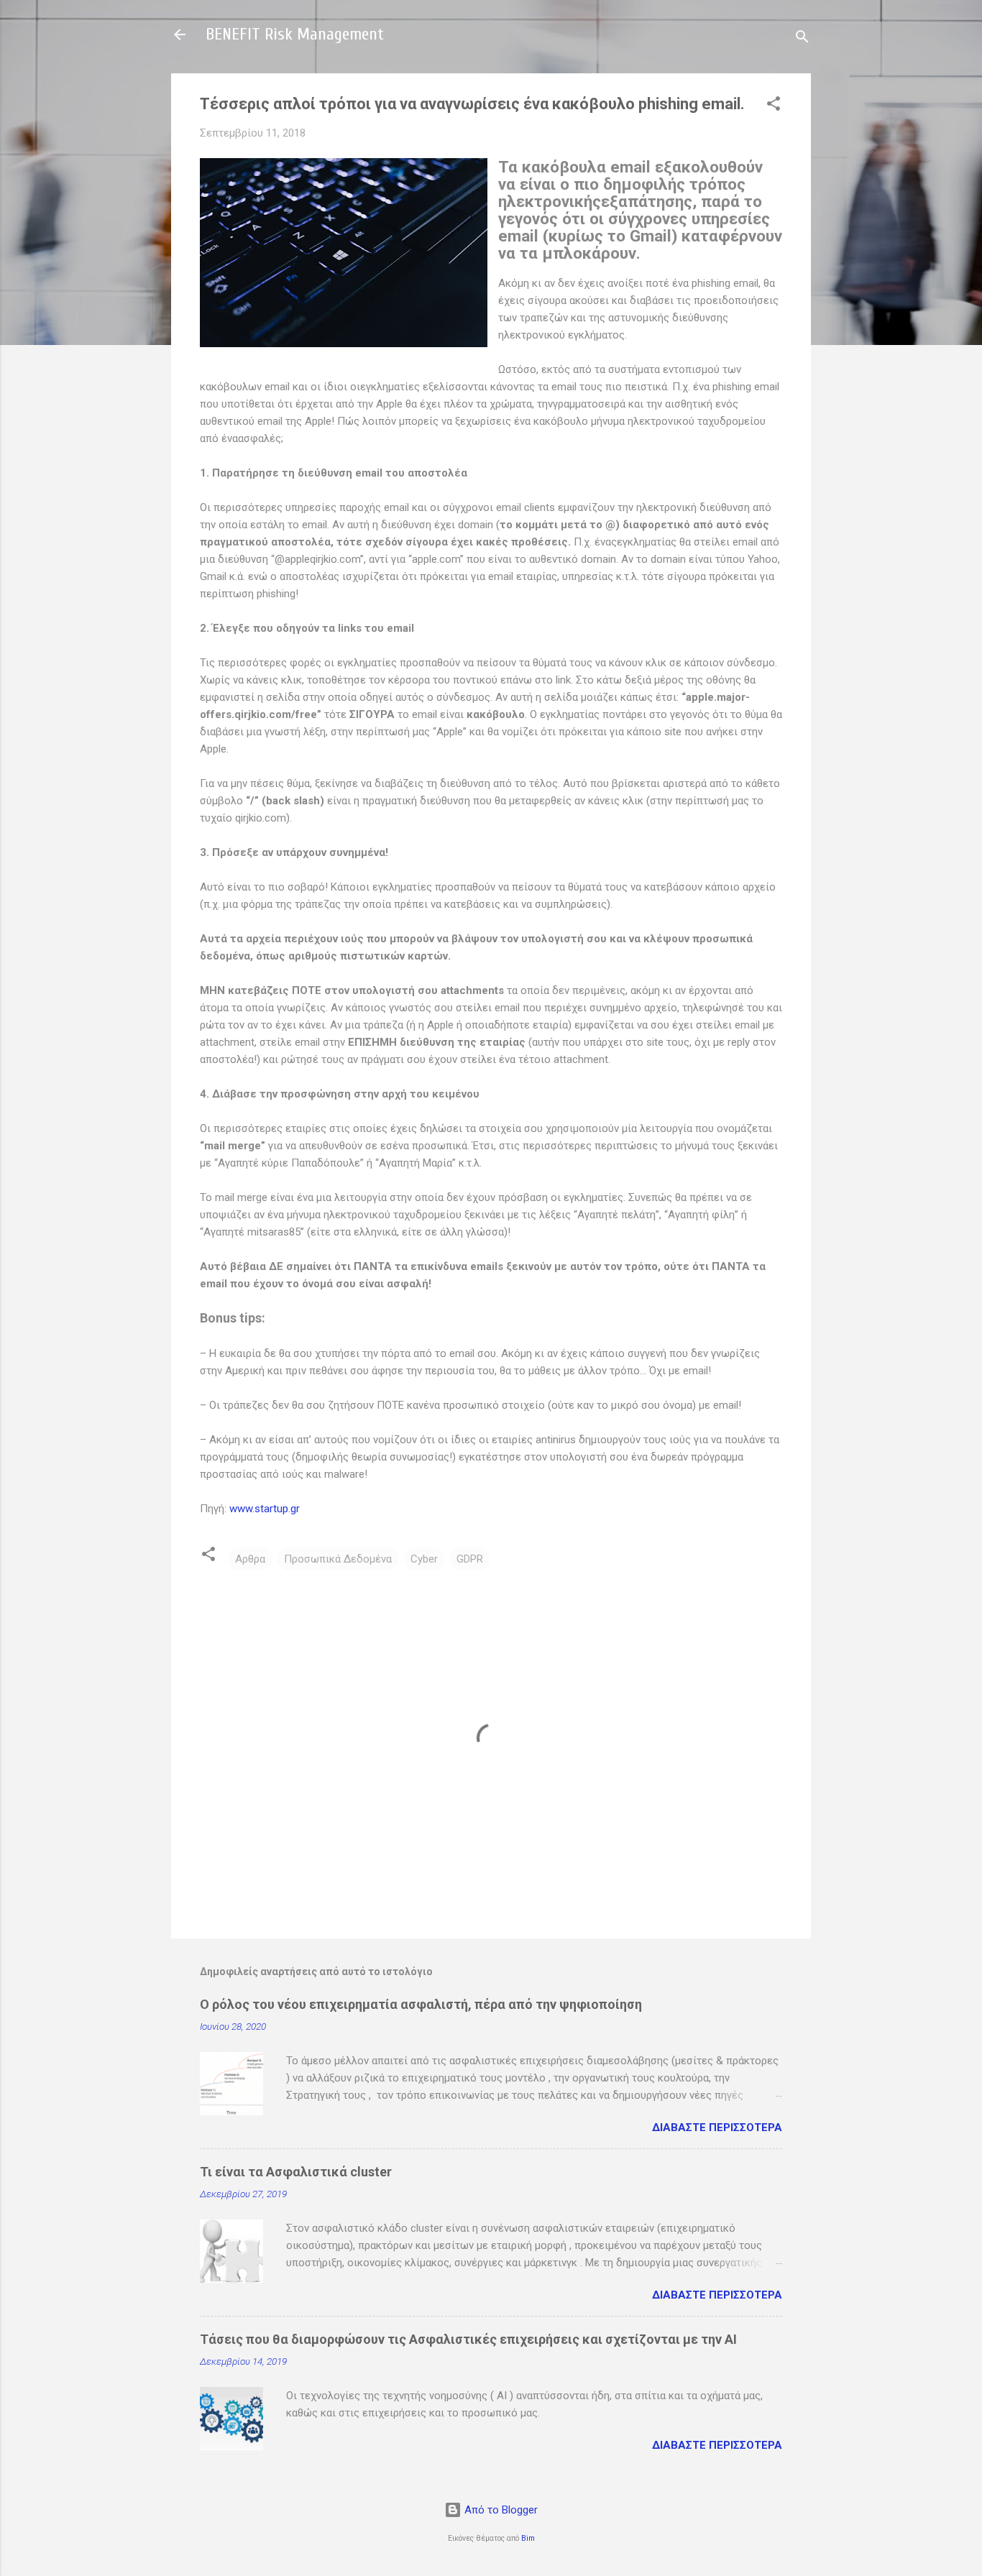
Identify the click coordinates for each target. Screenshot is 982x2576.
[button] (774, 106)
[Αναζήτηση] (802, 39)
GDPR (470, 1559)
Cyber (424, 1559)
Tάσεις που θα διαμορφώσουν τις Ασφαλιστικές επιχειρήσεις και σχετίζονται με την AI (468, 2339)
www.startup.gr (265, 1509)
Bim (528, 2538)
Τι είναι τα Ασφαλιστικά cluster (296, 2172)
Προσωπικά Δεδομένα (338, 1559)
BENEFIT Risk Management (295, 34)
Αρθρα (250, 1559)
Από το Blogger (500, 2510)
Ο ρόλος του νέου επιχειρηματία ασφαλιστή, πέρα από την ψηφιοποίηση (421, 2004)
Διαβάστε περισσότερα (717, 2127)
